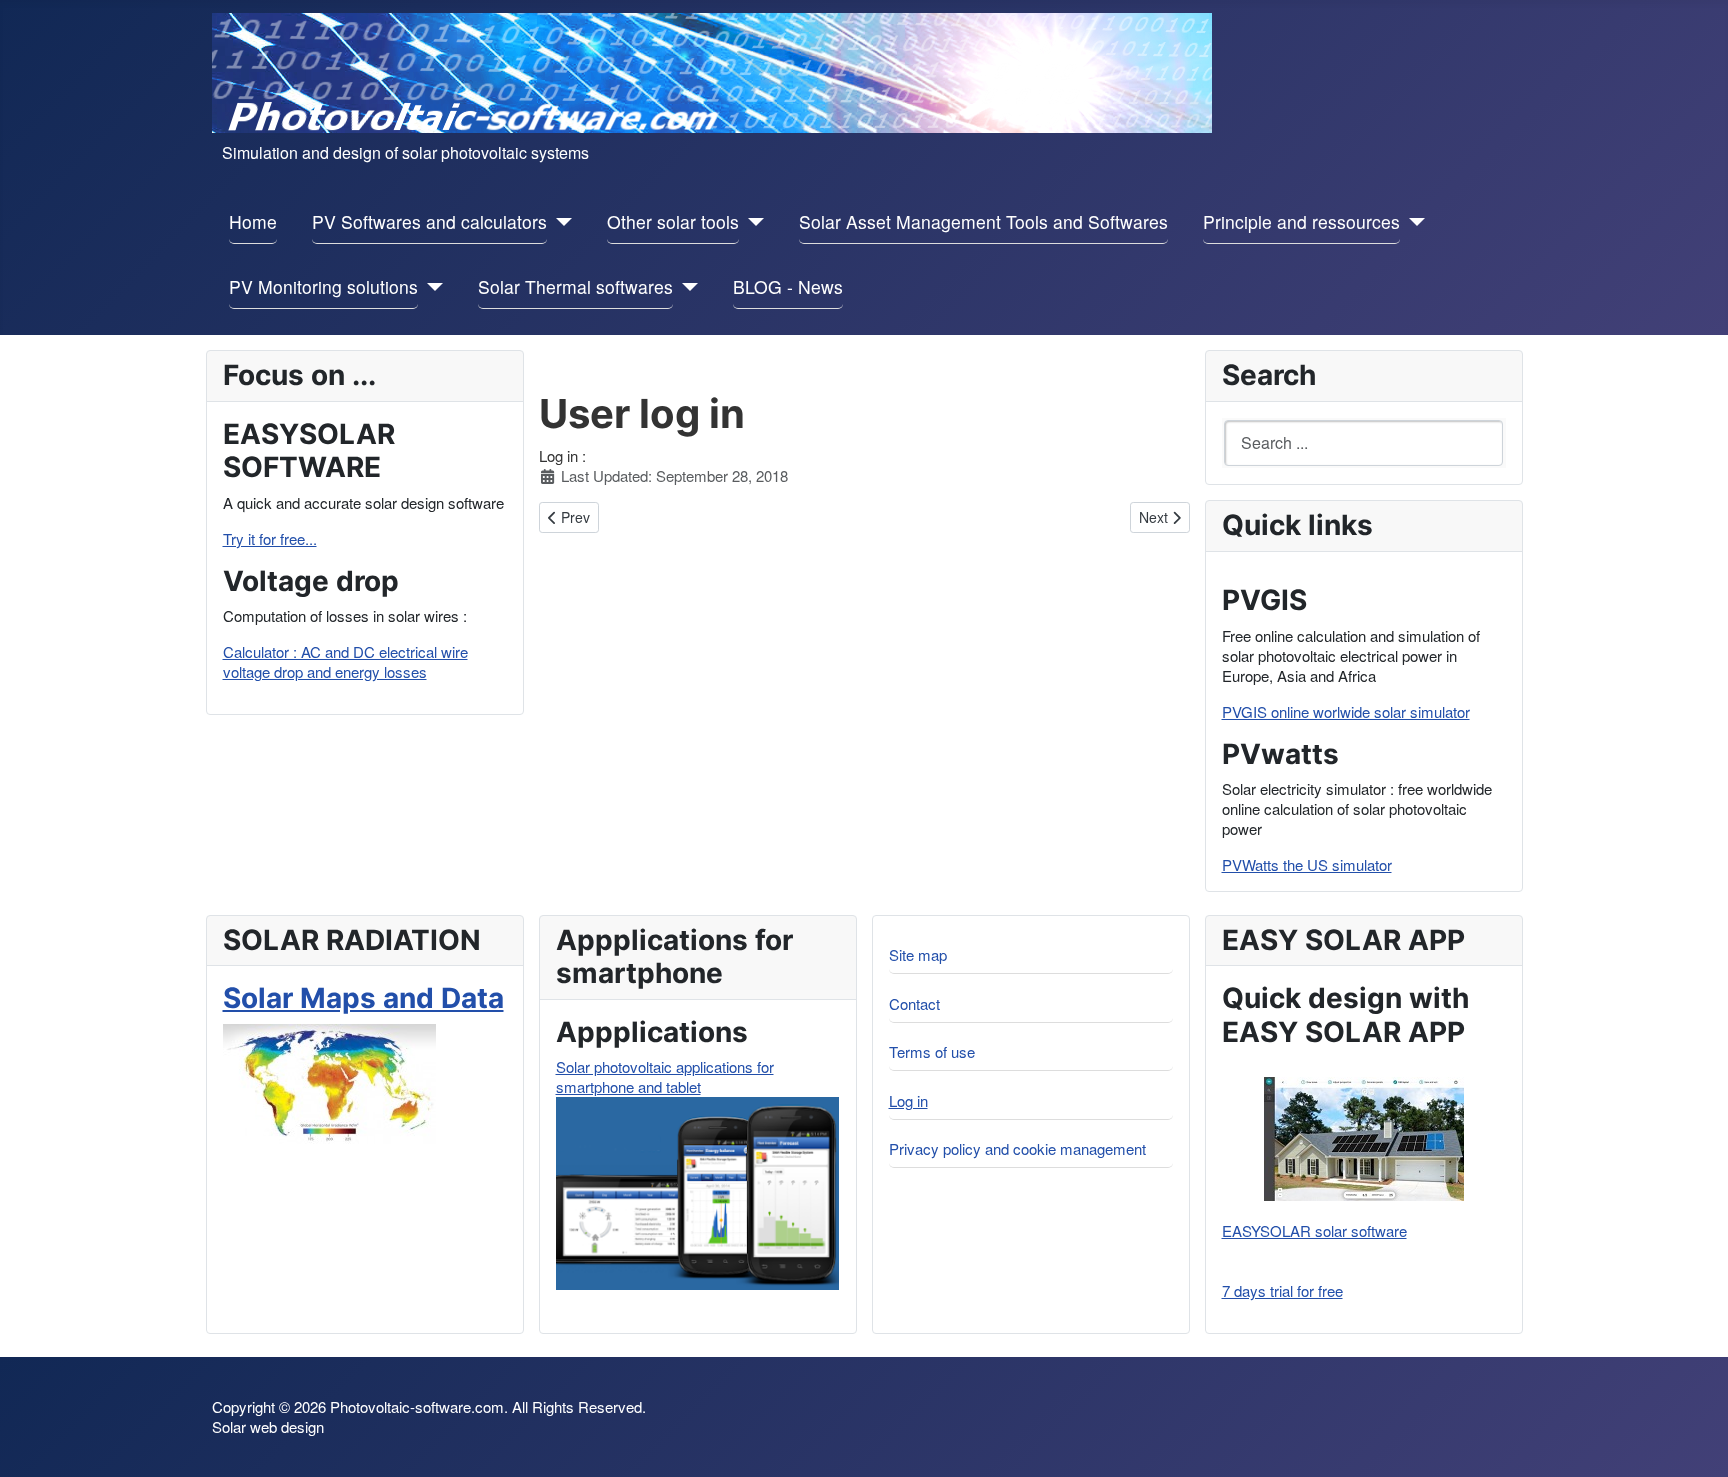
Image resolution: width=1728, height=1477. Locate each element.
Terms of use (932, 1051)
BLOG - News (788, 286)
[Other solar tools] (751, 222)
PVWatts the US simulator (1307, 864)
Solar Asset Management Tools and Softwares (983, 221)
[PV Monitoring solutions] (430, 287)
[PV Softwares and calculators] (559, 222)
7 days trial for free (1282, 1291)
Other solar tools (673, 221)
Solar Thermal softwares (575, 286)
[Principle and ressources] (1412, 222)
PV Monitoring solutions (323, 286)
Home (253, 221)
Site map (918, 954)
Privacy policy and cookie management (1017, 1148)
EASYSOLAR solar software (1314, 1231)
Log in (908, 1100)
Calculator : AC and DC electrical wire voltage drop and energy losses (345, 661)
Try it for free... (270, 538)
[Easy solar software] (1364, 1139)
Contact (914, 1003)
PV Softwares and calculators (429, 221)
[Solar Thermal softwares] (685, 287)
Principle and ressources (1301, 221)
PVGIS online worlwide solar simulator (1346, 711)
